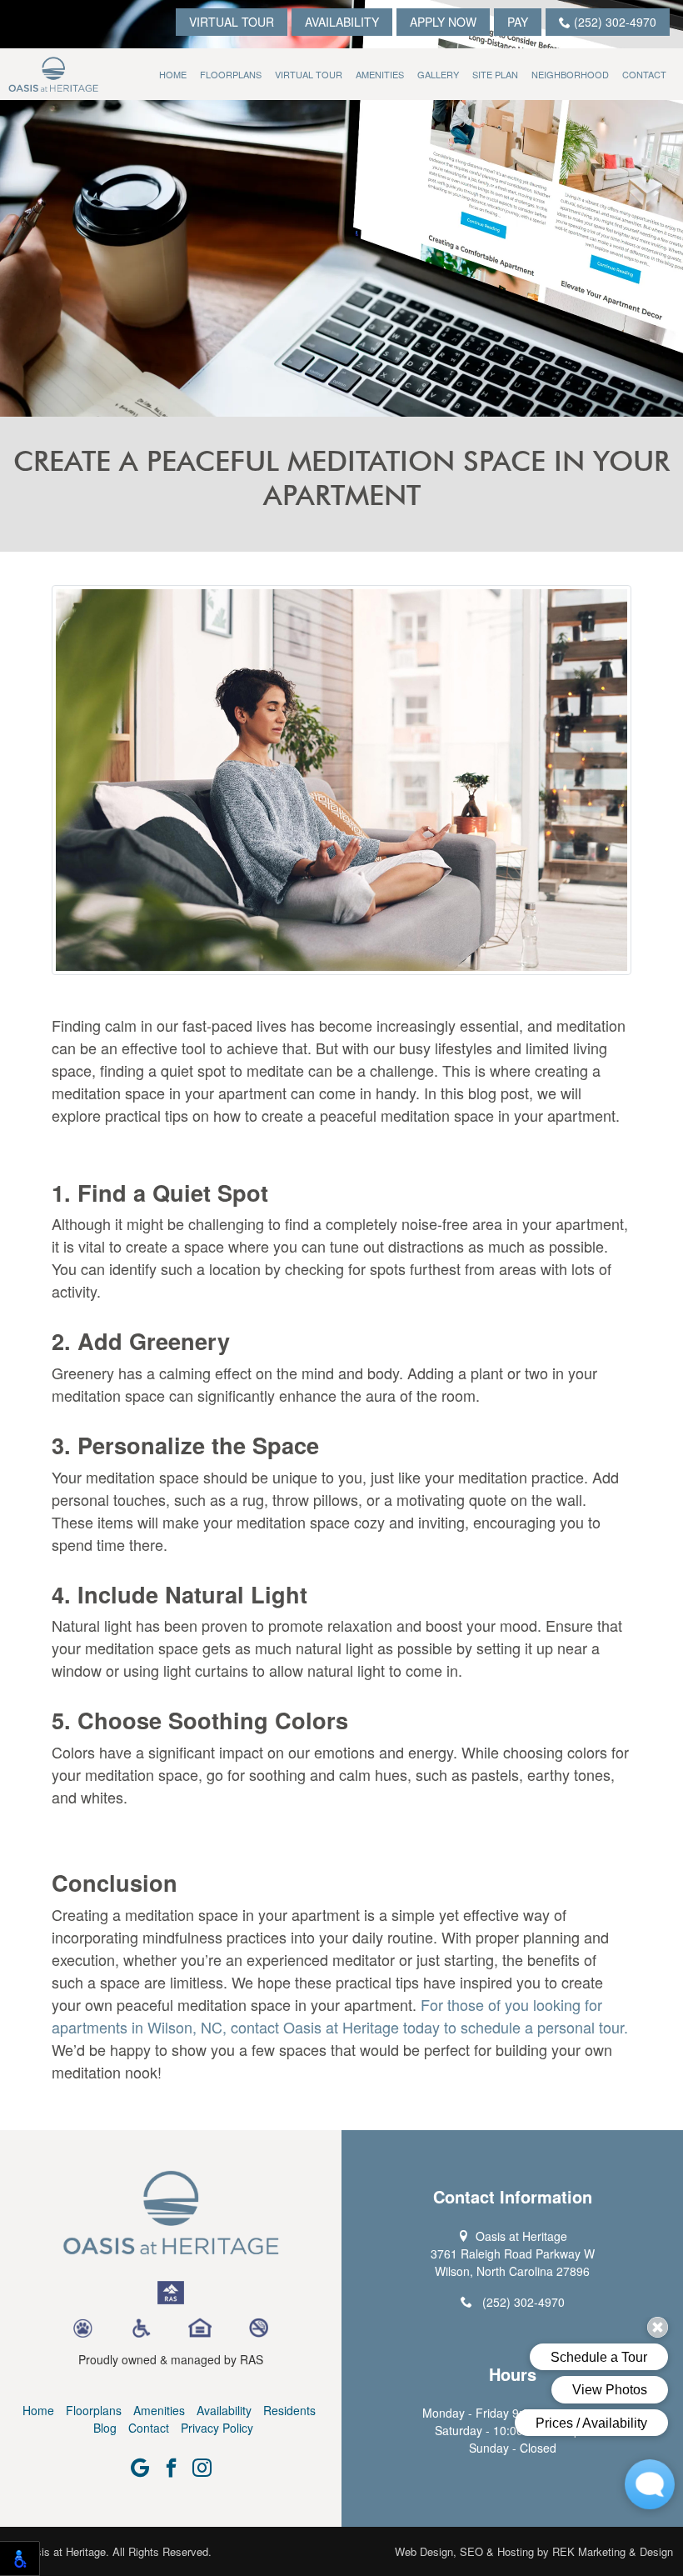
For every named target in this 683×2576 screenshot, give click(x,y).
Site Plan (495, 74)
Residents (289, 2410)
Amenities (380, 74)
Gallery (438, 74)
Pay (518, 22)
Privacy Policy (217, 2428)
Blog (105, 2428)
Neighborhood (570, 74)
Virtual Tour (232, 22)
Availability (342, 22)
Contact (644, 74)
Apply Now (443, 22)
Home (173, 74)
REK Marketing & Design (613, 2551)
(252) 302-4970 (613, 22)
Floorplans (231, 74)
